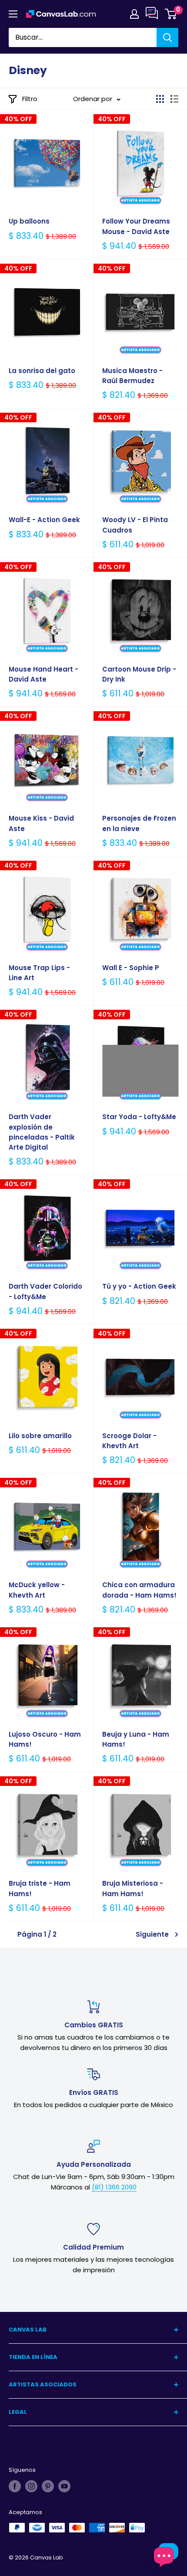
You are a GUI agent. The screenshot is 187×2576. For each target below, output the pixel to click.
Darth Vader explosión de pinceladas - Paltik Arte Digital (42, 1132)
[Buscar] (167, 37)
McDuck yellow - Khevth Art (37, 1590)
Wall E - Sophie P (131, 968)
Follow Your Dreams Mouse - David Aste (136, 226)
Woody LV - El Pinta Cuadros (135, 525)
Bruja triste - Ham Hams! (40, 1888)
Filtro (30, 99)
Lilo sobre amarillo (40, 1436)
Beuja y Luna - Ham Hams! (136, 1739)
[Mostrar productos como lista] (174, 99)
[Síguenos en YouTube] (64, 2486)
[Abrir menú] (13, 14)
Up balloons (29, 221)
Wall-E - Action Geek (44, 520)
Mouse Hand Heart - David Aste (43, 674)
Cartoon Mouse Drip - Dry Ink (139, 674)
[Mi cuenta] (134, 14)
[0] (171, 14)
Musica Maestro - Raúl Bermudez (132, 376)
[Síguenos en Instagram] (31, 2486)
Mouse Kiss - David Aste (41, 823)
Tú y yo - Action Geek (139, 1286)
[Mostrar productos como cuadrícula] (160, 99)
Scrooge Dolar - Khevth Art (129, 1441)
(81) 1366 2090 (114, 2187)
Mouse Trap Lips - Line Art (39, 973)
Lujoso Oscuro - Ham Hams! (45, 1739)
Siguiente (152, 1934)
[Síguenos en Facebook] (15, 2486)
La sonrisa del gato (42, 371)
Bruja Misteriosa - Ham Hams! (133, 1888)
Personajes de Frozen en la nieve (139, 823)
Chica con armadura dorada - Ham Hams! (139, 1590)
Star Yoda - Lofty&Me (139, 1117)
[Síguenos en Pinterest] (48, 2486)
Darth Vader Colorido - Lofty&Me (45, 1291)
